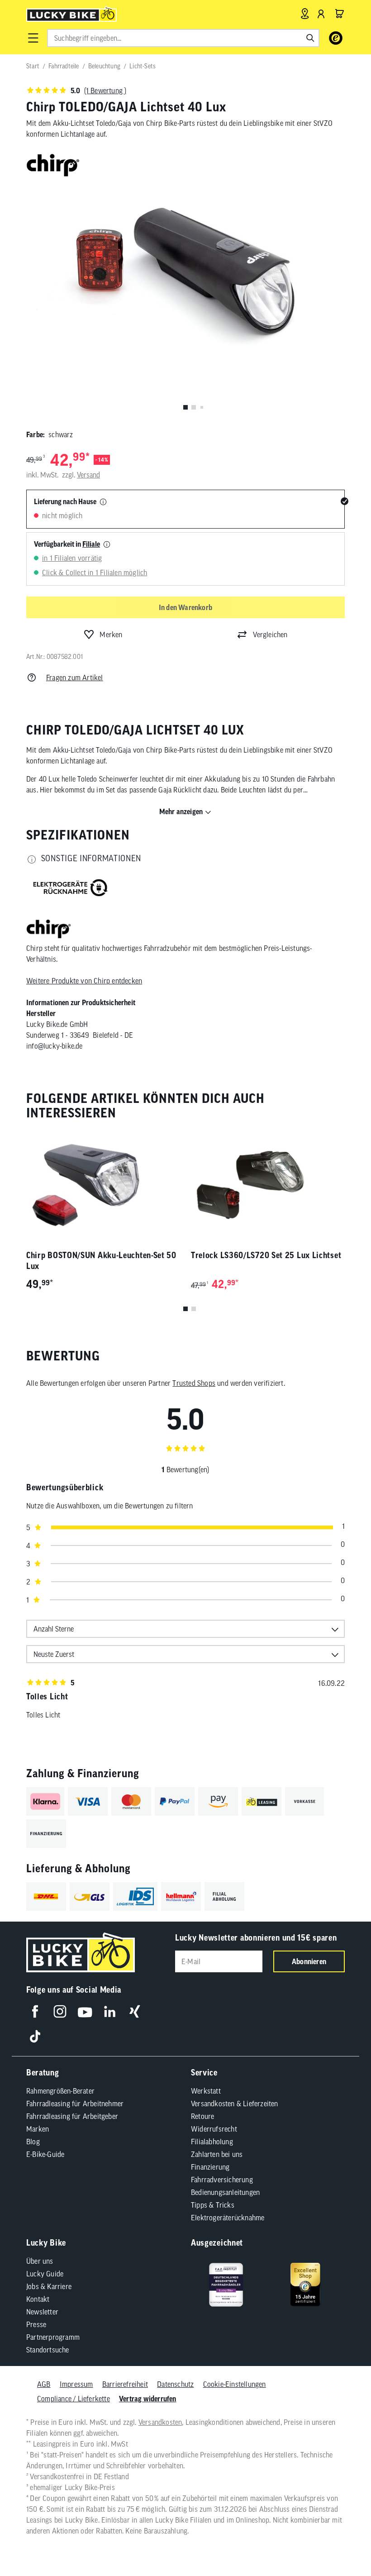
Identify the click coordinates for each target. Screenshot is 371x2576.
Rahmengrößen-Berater (60, 2091)
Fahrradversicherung (222, 2180)
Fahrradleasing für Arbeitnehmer (75, 2104)
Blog (33, 2142)
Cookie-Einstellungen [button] (235, 2384)
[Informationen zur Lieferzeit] (103, 502)
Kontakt (38, 2299)
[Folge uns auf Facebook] (35, 2011)
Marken (38, 2129)
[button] (33, 38)
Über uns (40, 2261)
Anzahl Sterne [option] (54, 1629)
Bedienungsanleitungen (225, 2192)
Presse (36, 2324)
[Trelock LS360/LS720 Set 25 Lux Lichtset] (268, 1185)
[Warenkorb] (339, 14)
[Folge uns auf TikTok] (35, 2036)
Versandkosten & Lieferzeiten (235, 2104)
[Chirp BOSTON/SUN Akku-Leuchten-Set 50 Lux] (103, 1185)
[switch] (341, 2542)
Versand (88, 475)
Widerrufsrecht (214, 2129)
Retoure (202, 2116)
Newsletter (42, 2312)
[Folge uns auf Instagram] (60, 2011)
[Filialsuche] (305, 14)
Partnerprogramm (53, 2337)
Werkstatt (206, 2091)
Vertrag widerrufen (148, 2399)
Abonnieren (309, 1961)
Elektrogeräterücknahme (228, 2218)
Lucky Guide (45, 2274)
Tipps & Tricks (213, 2205)
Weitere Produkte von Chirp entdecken (84, 981)
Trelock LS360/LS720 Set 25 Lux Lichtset (266, 1255)
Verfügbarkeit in (67, 544)
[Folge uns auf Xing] (135, 2011)
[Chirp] (49, 930)
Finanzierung (210, 2167)
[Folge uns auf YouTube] (85, 2011)
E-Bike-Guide (45, 2154)
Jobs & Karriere (49, 2286)
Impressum (76, 2384)
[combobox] (183, 38)
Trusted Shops (194, 1383)
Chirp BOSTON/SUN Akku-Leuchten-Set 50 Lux (101, 1261)
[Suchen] (310, 38)
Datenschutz (175, 2384)
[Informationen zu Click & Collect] (107, 545)
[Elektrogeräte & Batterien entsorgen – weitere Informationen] (71, 889)
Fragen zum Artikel (75, 677)
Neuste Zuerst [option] (54, 1654)
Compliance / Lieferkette (74, 2399)
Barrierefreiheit (125, 2384)
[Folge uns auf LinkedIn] (110, 2011)
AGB (44, 2384)
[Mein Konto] (321, 14)
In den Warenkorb (185, 607)
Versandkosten (160, 2422)
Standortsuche (48, 2350)
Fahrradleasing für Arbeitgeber (72, 2116)
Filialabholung (212, 2142)
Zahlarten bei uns (217, 2154)
